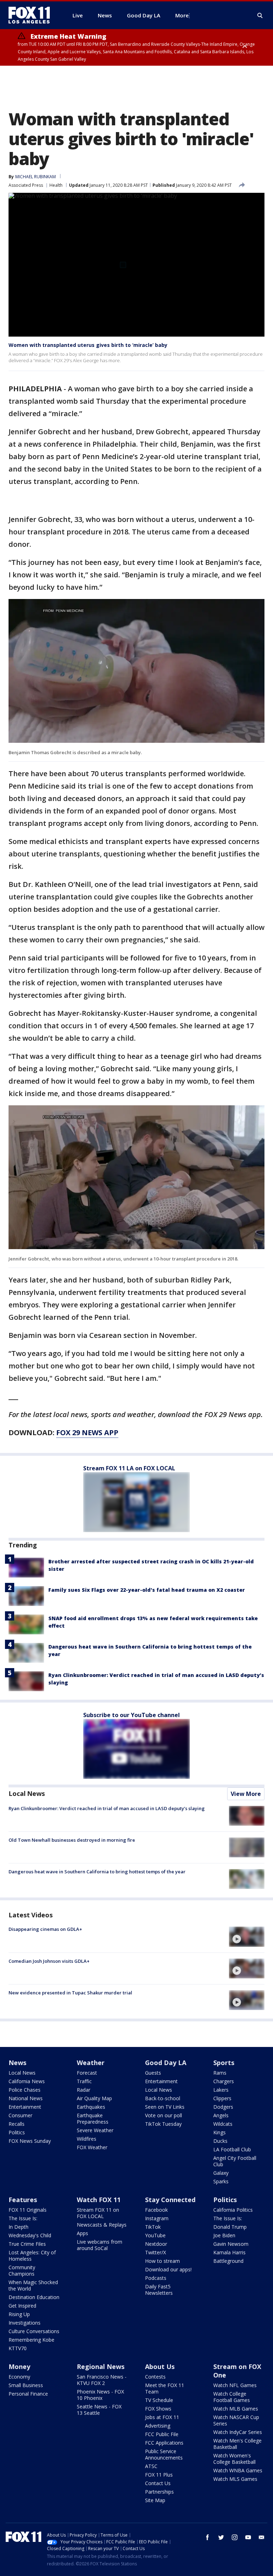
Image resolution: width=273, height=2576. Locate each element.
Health (56, 185)
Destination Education (34, 2297)
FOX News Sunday (30, 2141)
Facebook (156, 2210)
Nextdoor (156, 2244)
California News (27, 2081)
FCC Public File (162, 2434)
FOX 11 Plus (159, 2475)
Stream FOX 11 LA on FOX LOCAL (129, 1468)
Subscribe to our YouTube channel (132, 1715)
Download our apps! (168, 2269)
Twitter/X (156, 2252)
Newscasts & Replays (102, 2225)
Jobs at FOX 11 (162, 2417)
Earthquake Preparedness (93, 2118)
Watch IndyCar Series (238, 2432)
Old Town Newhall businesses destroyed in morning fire (72, 1840)
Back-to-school (163, 2098)
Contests (155, 2377)
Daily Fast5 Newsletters (159, 2290)
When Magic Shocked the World (33, 2285)
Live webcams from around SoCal (100, 2245)
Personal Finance (28, 2394)
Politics (17, 2132)
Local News (27, 1793)
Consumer (20, 2115)
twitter (221, 2537)
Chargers (224, 2081)
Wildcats (223, 2124)
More (182, 15)
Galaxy (221, 2173)
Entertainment (25, 2107)
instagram (235, 2537)
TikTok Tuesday (163, 2124)
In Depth (18, 2227)
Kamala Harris (229, 2252)
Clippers (222, 2098)
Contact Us (158, 2483)
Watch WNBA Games (238, 2470)
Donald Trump (230, 2227)
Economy (19, 2377)
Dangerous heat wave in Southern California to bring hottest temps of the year (97, 1872)
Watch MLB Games (236, 2409)
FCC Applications (164, 2443)
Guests (153, 2073)
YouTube (155, 2235)
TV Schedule (159, 2400)
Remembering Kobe (31, 2340)
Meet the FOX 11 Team (165, 2388)
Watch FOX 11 (99, 2200)
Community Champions (22, 2270)
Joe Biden (224, 2235)
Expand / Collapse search (260, 16)
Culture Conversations (34, 2331)
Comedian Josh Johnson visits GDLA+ (49, 1961)
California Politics (233, 2210)
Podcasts (156, 2278)
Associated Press (26, 185)
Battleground (228, 2261)
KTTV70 (18, 2348)
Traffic (84, 2081)
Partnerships (159, 2492)
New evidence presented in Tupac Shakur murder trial (70, 1993)
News (17, 2063)
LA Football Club (232, 2149)
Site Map (155, 2500)
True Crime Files (27, 2244)
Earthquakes (91, 2107)
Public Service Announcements (164, 2454)
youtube (248, 2537)
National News (26, 2098)
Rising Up (19, 2314)
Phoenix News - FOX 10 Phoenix (100, 2395)
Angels (221, 2115)
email (262, 2537)
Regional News (101, 2367)
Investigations (25, 2323)
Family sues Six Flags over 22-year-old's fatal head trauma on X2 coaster (147, 1590)
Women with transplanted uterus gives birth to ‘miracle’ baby (88, 345)
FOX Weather (92, 2147)
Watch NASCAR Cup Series (236, 2420)
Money (19, 2367)
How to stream (162, 2261)
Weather (91, 2063)
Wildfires (87, 2139)
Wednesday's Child (30, 2235)
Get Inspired (22, 2306)
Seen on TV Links (165, 2107)
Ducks (220, 2141)
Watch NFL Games (235, 2385)
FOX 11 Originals (28, 2210)
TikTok (153, 2227)
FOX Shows (158, 2409)
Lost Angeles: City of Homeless (32, 2256)
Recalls (17, 2124)
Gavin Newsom (231, 2244)
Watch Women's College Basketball (234, 2459)
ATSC (151, 2466)
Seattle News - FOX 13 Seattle (99, 2410)
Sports (224, 2063)
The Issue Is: (23, 2218)
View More (246, 1794)
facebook (208, 2537)
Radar (84, 2090)
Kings (220, 2132)
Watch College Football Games (232, 2397)
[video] (247, 1937)
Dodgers (223, 2107)
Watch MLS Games (235, 2479)
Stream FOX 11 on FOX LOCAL (98, 2213)
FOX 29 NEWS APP (87, 1433)
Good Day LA (166, 2063)
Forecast (87, 2073)
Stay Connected (170, 2200)
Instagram (157, 2218)
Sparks (221, 2181)
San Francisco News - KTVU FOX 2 (102, 2380)
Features (23, 2200)
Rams (220, 2073)
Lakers (221, 2090)
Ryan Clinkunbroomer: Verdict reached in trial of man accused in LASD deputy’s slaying (107, 1808)
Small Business (26, 2385)
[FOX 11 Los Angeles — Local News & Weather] (32, 15)
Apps (82, 2233)
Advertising (158, 2426)
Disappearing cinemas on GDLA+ (45, 1929)
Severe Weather (95, 2130)
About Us (160, 2367)
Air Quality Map (94, 2098)
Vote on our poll (164, 2115)
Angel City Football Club (235, 2161)
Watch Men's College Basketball (237, 2444)
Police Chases (25, 2090)
